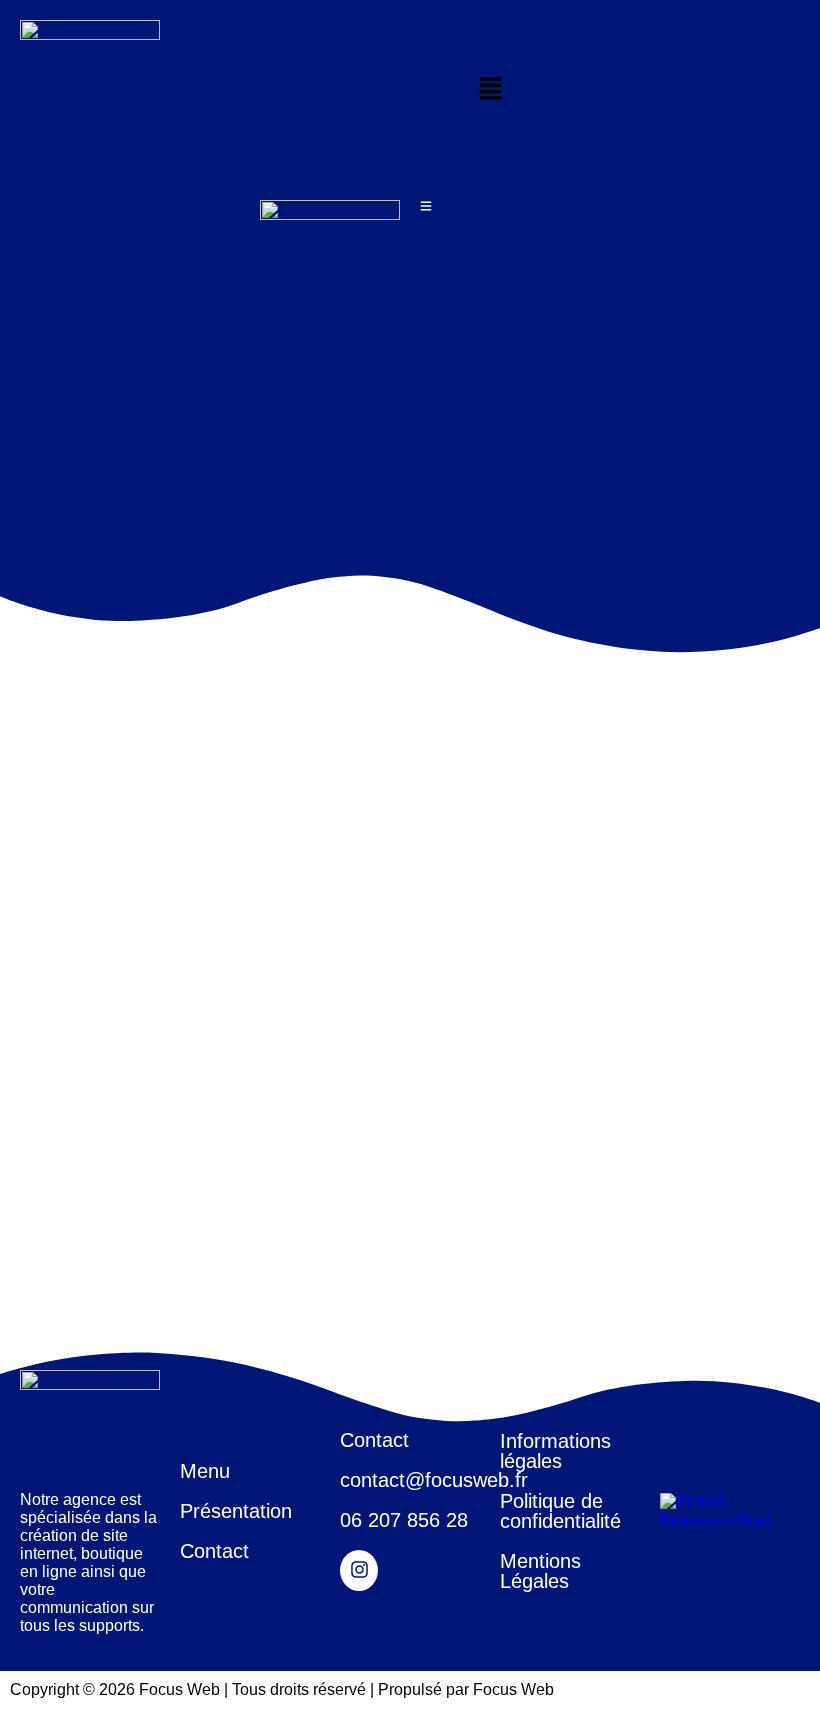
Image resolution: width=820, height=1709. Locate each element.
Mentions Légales (540, 1571)
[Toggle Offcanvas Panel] (426, 206)
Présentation (236, 1511)
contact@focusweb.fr (434, 1480)
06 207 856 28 (404, 1520)
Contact (214, 1551)
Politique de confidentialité (560, 1511)
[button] (490, 90)
